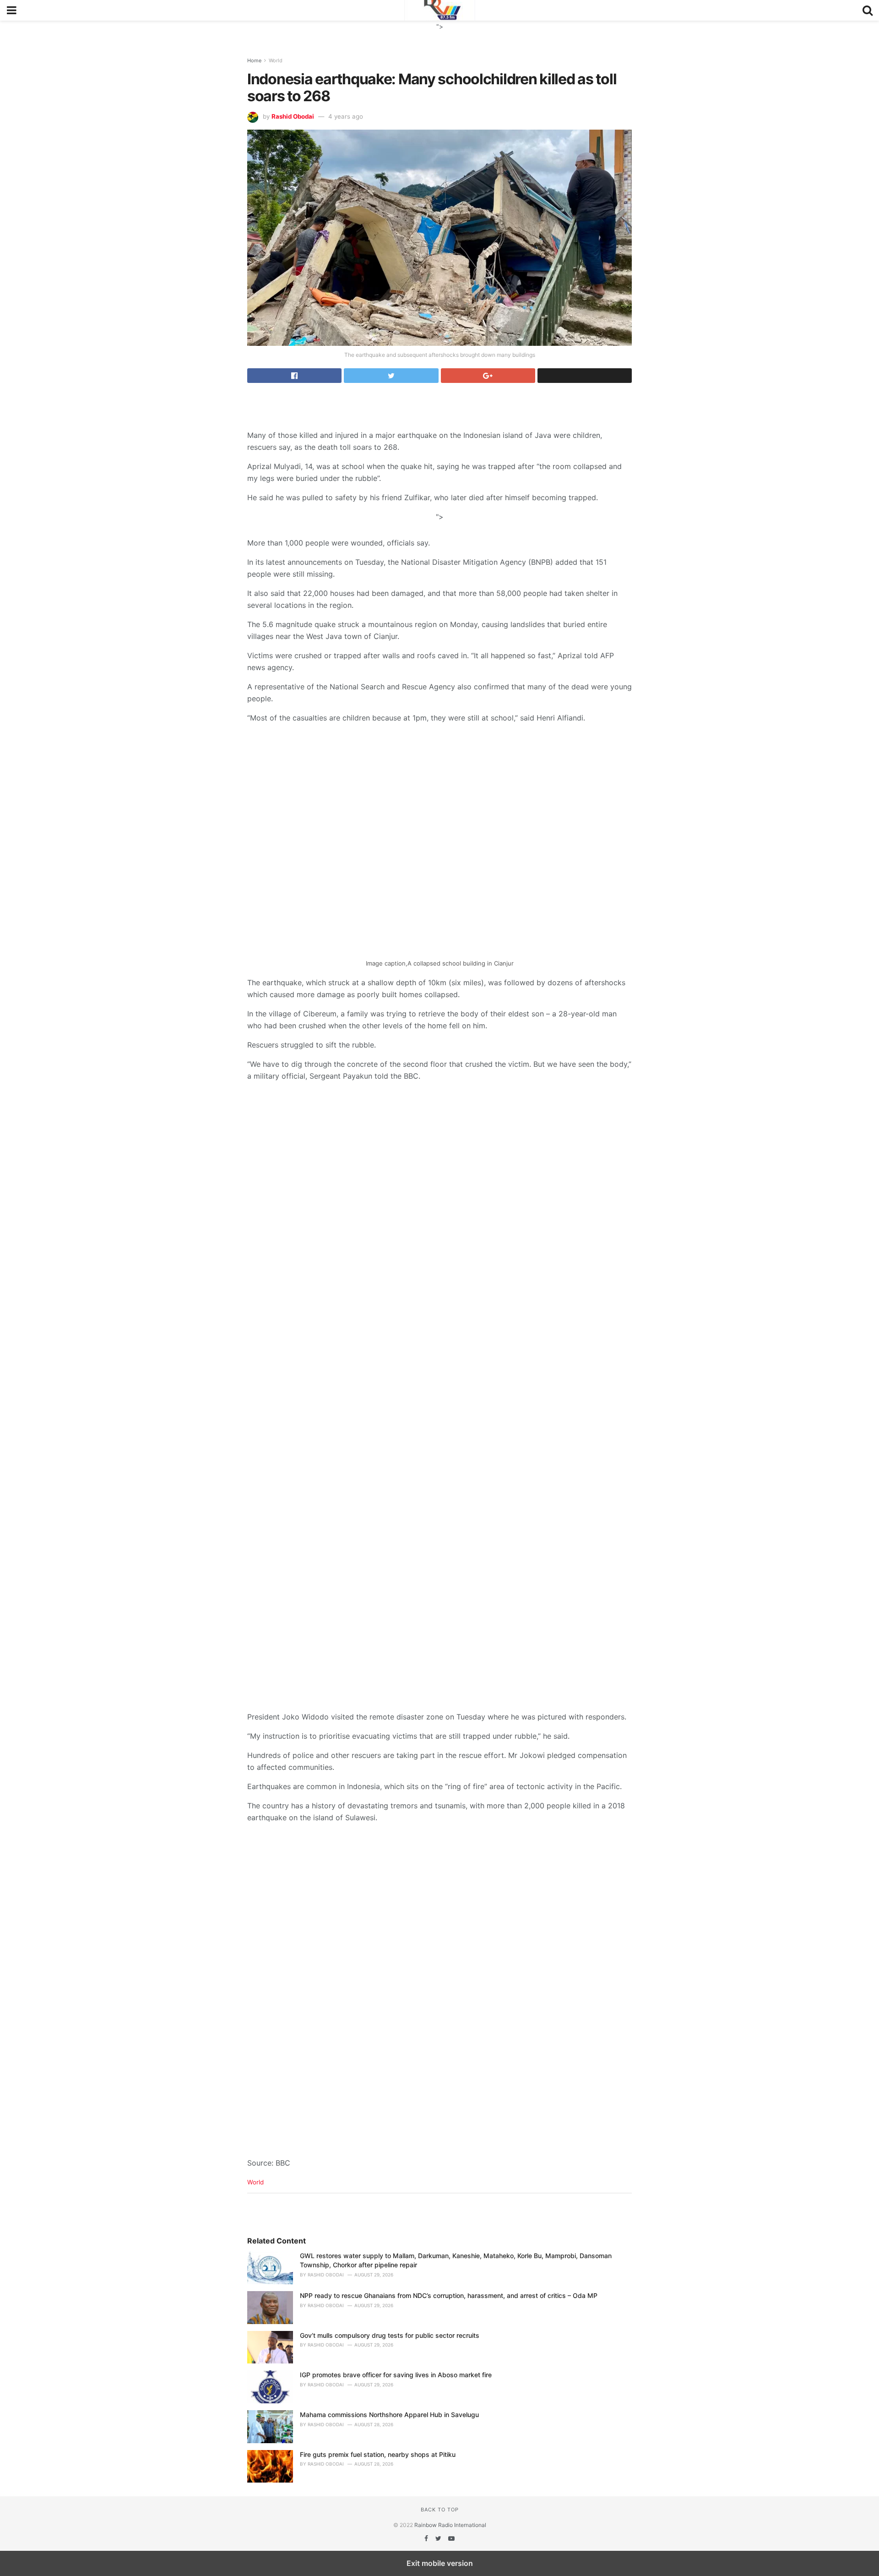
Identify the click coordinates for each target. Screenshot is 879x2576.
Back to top (440, 2510)
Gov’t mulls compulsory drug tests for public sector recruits (390, 2335)
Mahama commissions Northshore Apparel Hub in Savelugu (389, 2415)
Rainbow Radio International (450, 2525)
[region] (439, 32)
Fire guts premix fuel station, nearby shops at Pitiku (378, 2454)
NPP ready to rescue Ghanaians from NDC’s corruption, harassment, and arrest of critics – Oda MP (449, 2295)
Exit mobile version (440, 2563)
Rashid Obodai (293, 116)
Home (254, 60)
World (276, 60)
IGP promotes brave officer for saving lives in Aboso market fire (396, 2375)
